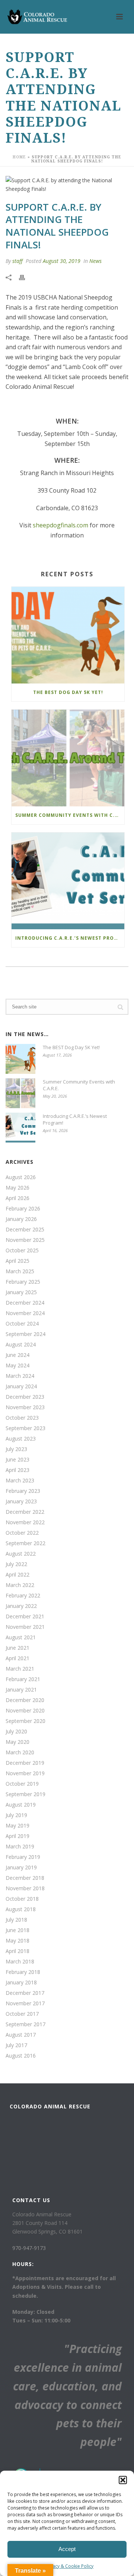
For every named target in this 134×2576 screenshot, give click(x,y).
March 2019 (20, 1847)
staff (17, 261)
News (95, 261)
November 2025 (25, 1240)
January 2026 (21, 1219)
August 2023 (21, 1439)
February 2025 (23, 1282)
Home (19, 157)
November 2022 (25, 1522)
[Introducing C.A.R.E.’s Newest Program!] (68, 881)
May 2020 (17, 1742)
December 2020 (25, 1700)
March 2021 (20, 1669)
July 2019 (16, 1815)
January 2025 (21, 1292)
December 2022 (25, 1512)
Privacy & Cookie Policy (69, 2566)
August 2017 (21, 2035)
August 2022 (21, 1554)
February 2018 (23, 1972)
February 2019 (23, 1857)
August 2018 (21, 1909)
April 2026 (17, 1198)
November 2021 (25, 1627)
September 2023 (25, 1428)
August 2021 (21, 1637)
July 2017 (16, 2045)
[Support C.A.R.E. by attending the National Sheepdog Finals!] (67, 185)
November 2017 (25, 2003)
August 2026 (21, 1177)
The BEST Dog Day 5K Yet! (68, 692)
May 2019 (17, 1826)
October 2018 (22, 1899)
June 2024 (17, 1355)
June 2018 (17, 1930)
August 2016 (21, 2056)
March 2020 (20, 1752)
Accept (67, 2549)
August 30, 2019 (62, 261)
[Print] (26, 277)
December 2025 (25, 1230)
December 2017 (25, 1993)
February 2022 (23, 1596)
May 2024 (17, 1366)
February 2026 (23, 1209)
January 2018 (21, 1983)
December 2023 (25, 1397)
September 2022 (25, 1543)
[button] (123, 2480)
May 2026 (17, 1188)
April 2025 (17, 1261)
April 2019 (17, 1836)
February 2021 (23, 1679)
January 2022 (21, 1606)
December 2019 (25, 1763)
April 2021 (17, 1658)
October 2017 (22, 2014)
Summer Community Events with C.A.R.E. (70, 815)
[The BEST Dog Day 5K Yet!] (68, 635)
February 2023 (23, 1491)
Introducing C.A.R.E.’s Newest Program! (70, 938)
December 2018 (25, 1878)
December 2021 (25, 1616)
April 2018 (17, 1951)
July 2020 (16, 1732)
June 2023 (17, 1460)
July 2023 (16, 1449)
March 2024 (20, 1376)
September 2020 (25, 1721)
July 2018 (16, 1920)
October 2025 (22, 1250)
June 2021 (17, 1648)
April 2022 (17, 1575)
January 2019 (21, 1867)
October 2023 (22, 1418)
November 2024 (25, 1313)
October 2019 (22, 1784)
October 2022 (22, 1533)
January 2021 (21, 1690)
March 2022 (20, 1585)
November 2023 (25, 1407)
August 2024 (21, 1345)
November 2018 (25, 1888)
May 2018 (17, 1941)
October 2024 (22, 1324)
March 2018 (20, 1962)
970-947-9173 (29, 2248)
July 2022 (16, 1564)
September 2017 (25, 2024)
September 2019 (25, 1794)
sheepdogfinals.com (60, 525)
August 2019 (21, 1805)
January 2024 (21, 1386)
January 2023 (21, 1501)
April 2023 (17, 1470)
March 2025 (20, 1271)
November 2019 (25, 1773)
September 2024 (25, 1334)
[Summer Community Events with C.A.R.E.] (68, 758)
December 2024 (25, 1303)
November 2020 (25, 1711)
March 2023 (20, 1481)
